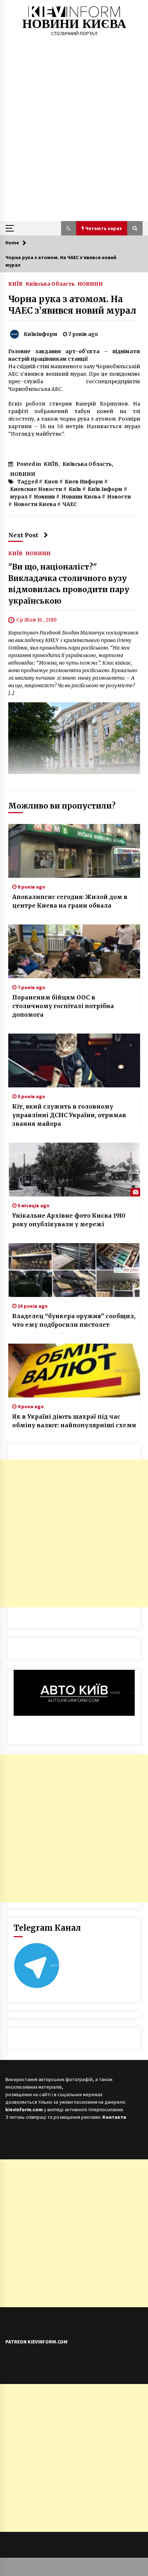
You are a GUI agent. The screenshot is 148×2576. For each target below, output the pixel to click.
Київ (75, 489)
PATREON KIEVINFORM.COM (36, 2342)
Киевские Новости (36, 489)
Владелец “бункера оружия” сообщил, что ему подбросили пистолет (74, 1320)
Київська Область (50, 284)
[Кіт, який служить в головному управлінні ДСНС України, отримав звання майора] (74, 1060)
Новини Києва (81, 497)
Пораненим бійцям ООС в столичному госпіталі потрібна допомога (63, 1006)
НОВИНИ (90, 284)
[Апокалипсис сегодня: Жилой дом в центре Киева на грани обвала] (74, 851)
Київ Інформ (105, 489)
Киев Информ (84, 482)
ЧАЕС (70, 504)
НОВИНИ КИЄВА (74, 24)
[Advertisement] (74, 144)
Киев (51, 482)
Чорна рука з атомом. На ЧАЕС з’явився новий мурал (72, 305)
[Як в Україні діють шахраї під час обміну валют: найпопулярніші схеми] (74, 1371)
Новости (119, 497)
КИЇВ (15, 284)
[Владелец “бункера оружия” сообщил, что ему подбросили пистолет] (74, 1270)
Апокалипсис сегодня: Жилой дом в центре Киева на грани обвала (70, 901)
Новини (44, 497)
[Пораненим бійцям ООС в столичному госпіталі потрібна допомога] (74, 951)
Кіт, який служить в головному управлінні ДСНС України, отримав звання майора (69, 1115)
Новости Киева (35, 504)
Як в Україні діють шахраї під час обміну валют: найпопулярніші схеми (74, 1421)
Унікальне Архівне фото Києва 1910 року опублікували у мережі (69, 1220)
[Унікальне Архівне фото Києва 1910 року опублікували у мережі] (74, 1170)
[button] (69, 228)
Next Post (23, 535)
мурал (19, 497)
